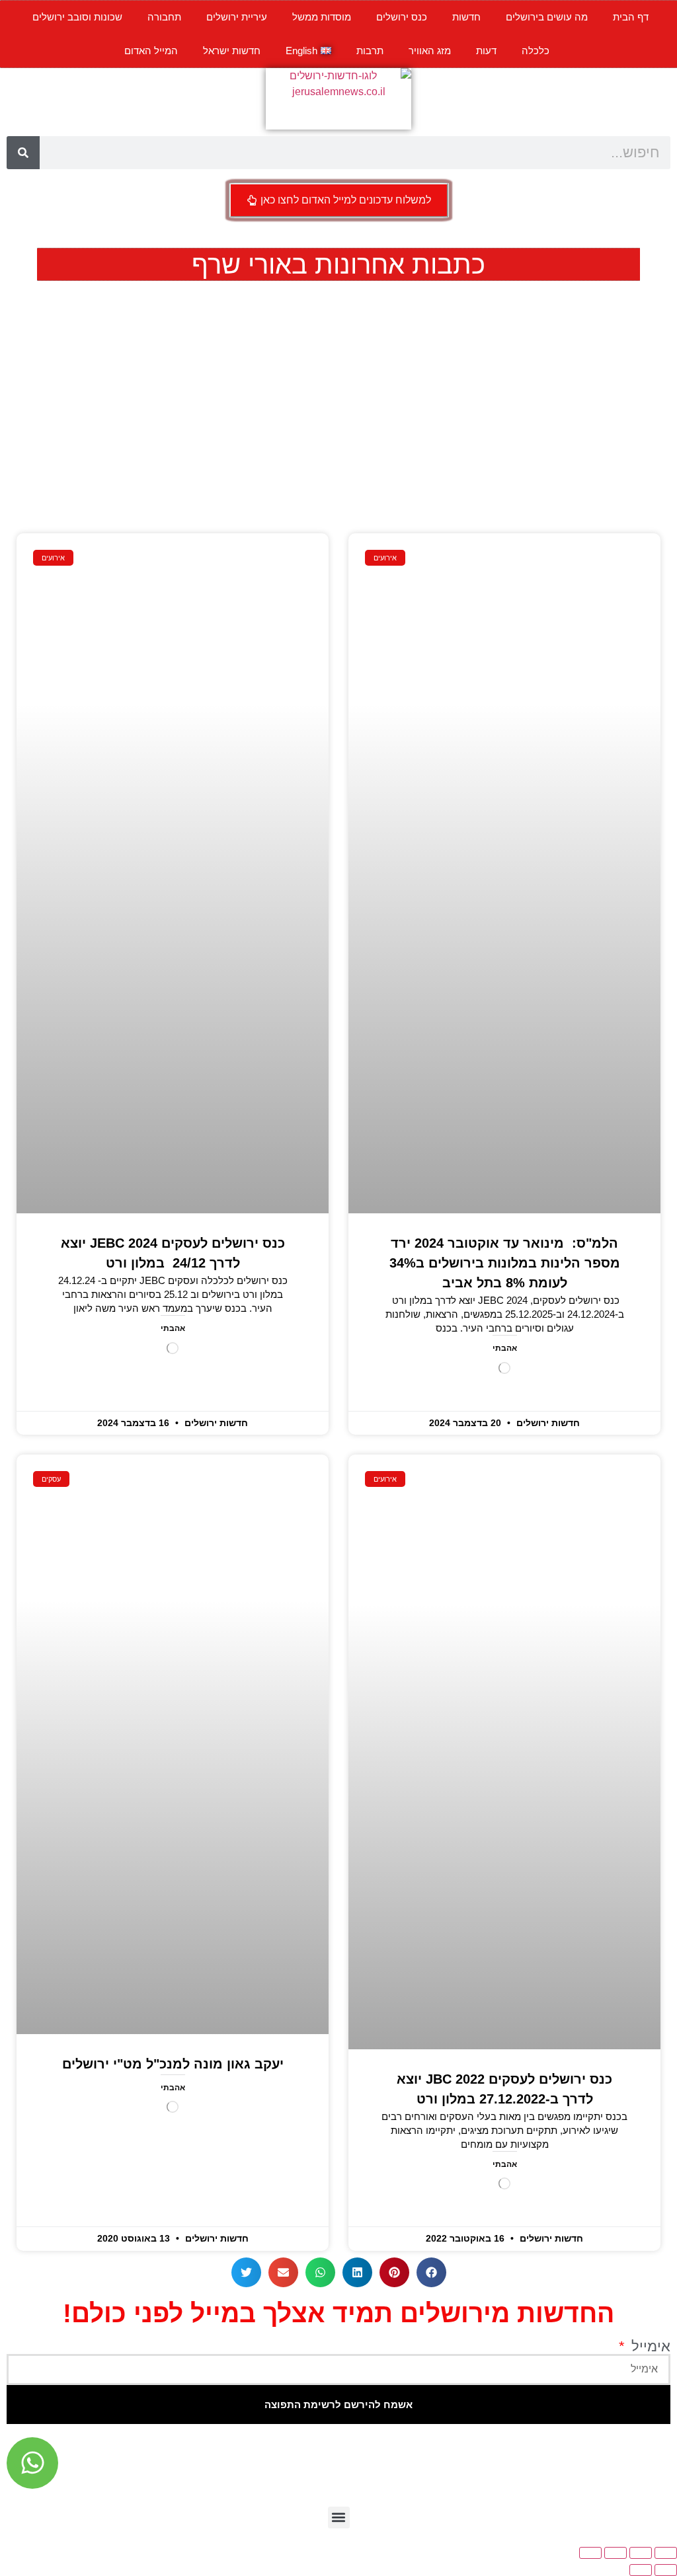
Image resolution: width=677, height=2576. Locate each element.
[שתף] (616, 2553)
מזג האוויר (430, 51)
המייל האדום (151, 51)
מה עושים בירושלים (547, 17)
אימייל (649, 2347)
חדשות (466, 17)
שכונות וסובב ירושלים (77, 17)
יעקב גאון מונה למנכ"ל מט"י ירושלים (173, 2064)
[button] (431, 2272)
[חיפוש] (23, 153)
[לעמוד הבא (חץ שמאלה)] (641, 2570)
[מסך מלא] (641, 2553)
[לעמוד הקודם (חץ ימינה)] (666, 2570)
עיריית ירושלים (237, 17)
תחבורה (164, 17)
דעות (486, 51)
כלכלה (536, 51)
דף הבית (631, 17)
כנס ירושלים (402, 17)
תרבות (370, 51)
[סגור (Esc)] (590, 2553)
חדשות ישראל (232, 51)
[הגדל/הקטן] (666, 2553)
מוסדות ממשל (322, 17)
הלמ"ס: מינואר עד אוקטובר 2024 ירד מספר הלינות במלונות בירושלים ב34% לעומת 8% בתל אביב (505, 1263)
